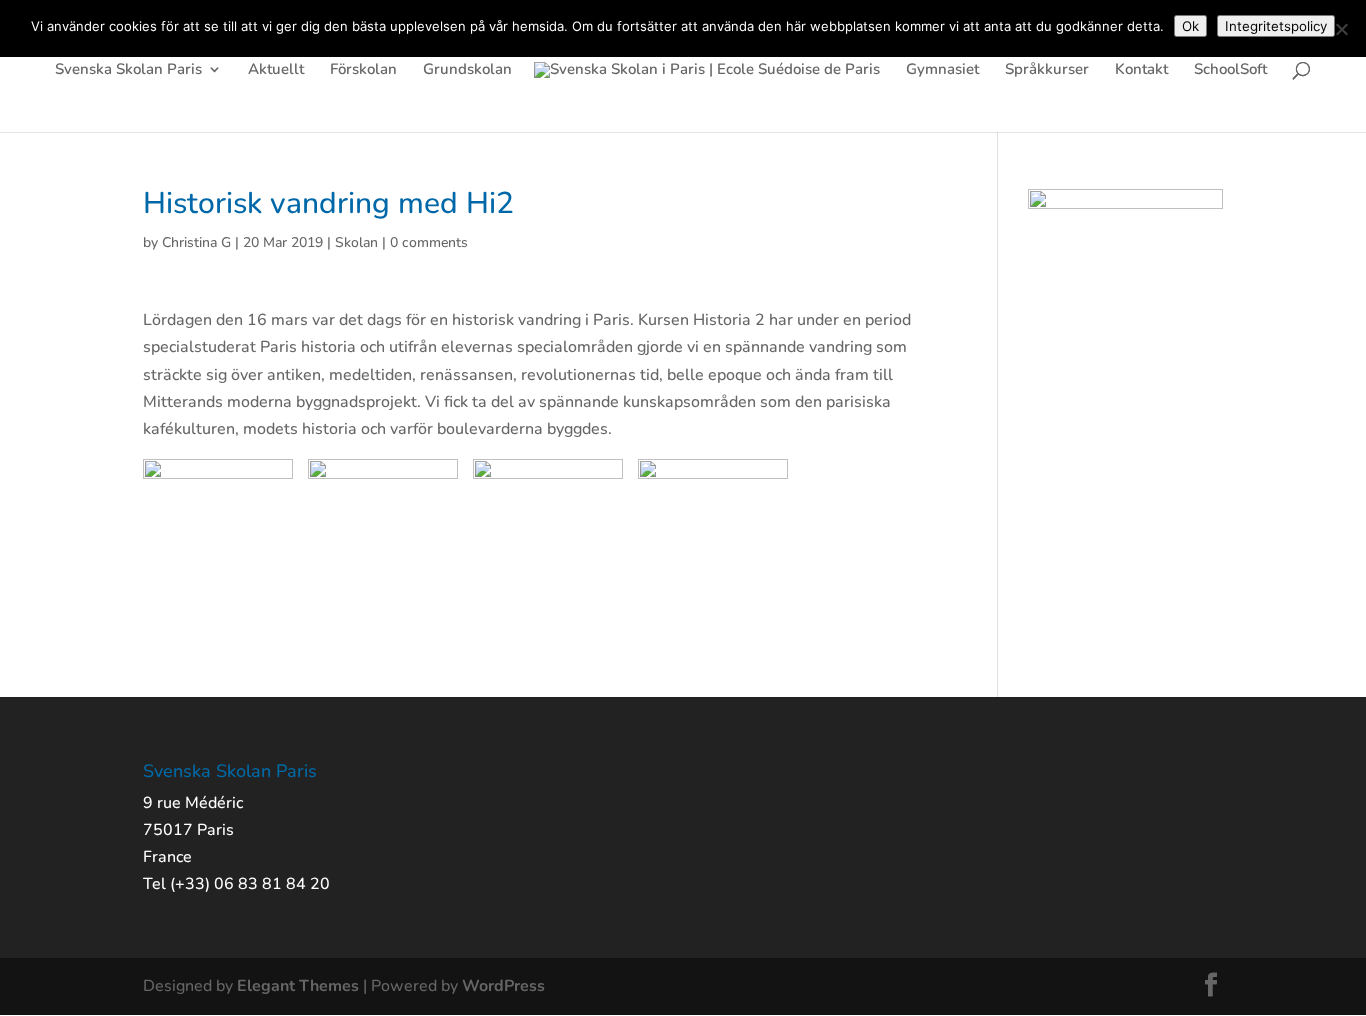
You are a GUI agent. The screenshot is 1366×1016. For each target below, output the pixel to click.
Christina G (196, 242)
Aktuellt (276, 70)
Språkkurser (1047, 70)
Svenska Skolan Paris (128, 70)
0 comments (429, 242)
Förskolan (363, 70)
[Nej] (1341, 29)
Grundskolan (467, 70)
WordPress (503, 986)
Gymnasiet (942, 70)
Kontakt (1141, 70)
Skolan (356, 242)
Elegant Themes (298, 986)
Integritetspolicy (1276, 26)
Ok (1190, 26)
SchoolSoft (1230, 70)
